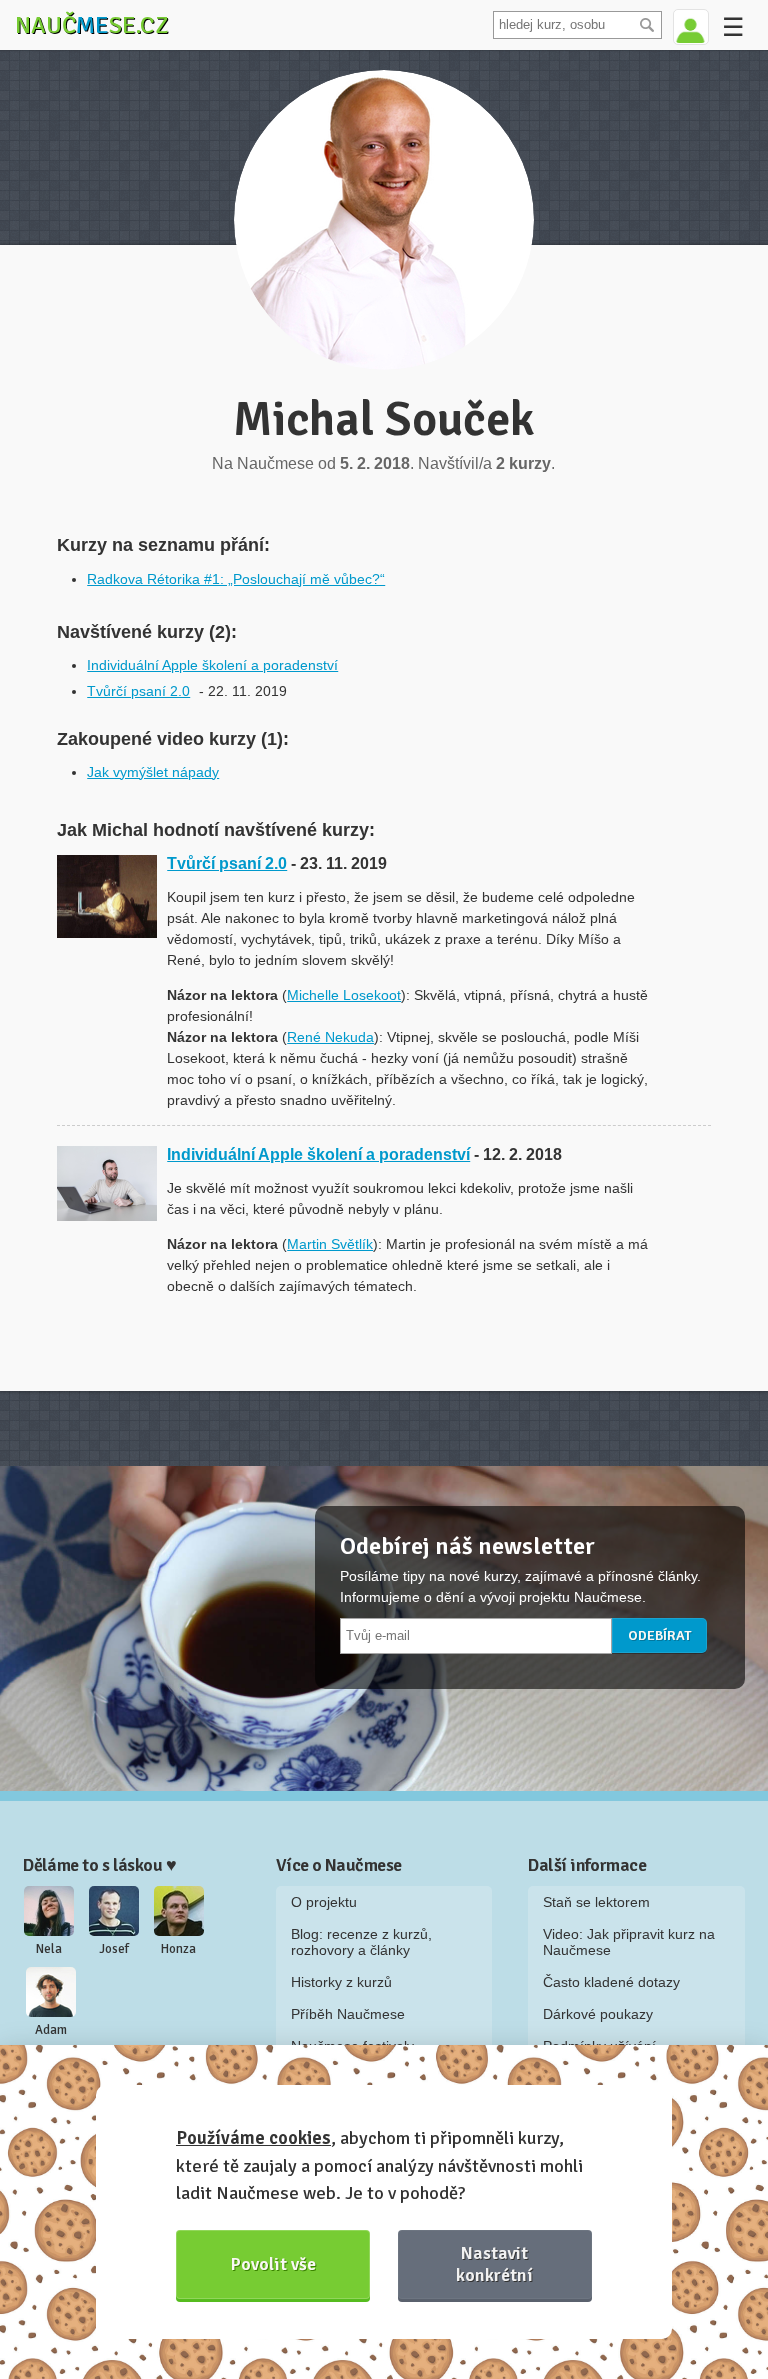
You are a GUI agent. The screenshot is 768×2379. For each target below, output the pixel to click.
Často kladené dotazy (611, 1982)
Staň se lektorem (596, 1902)
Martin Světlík (330, 1244)
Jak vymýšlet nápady (153, 772)
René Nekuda (330, 1037)
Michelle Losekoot (344, 995)
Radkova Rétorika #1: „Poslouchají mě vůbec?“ (236, 579)
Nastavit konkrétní (494, 2263)
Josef (114, 1949)
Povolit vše (273, 2264)
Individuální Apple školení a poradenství (212, 665)
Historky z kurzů (341, 1982)
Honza (178, 1949)
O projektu (324, 1902)
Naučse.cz (92, 25)
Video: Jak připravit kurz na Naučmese (629, 1942)
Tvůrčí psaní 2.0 (138, 691)
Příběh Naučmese (348, 2014)
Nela (49, 1949)
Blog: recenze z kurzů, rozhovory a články (361, 1942)
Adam (51, 2030)
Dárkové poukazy (598, 2014)
